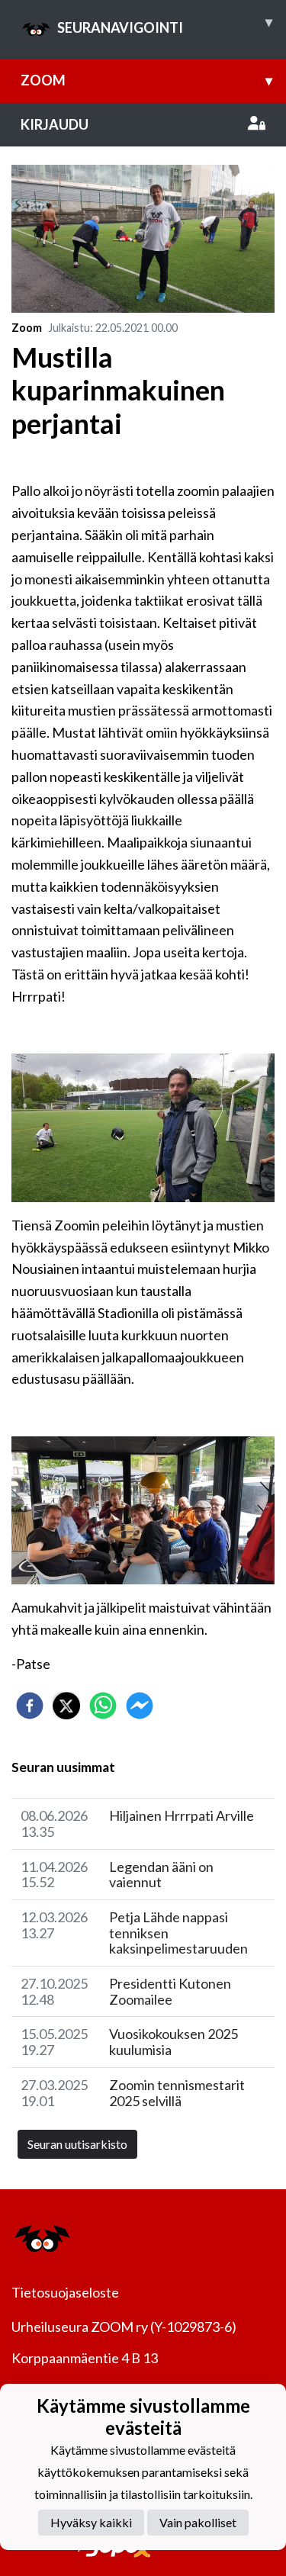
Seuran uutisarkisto (77, 2144)
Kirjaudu (55, 124)
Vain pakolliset (198, 2522)
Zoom (146, 80)
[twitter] (66, 1706)
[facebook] (30, 1706)
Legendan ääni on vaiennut (161, 1875)
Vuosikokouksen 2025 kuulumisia (174, 2042)
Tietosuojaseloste (65, 2292)
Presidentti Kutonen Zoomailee (170, 1991)
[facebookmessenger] (140, 1706)
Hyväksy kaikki (91, 2522)
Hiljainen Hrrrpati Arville (182, 1815)
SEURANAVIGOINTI (165, 24)
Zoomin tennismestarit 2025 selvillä (177, 2093)
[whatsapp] (103, 1706)
